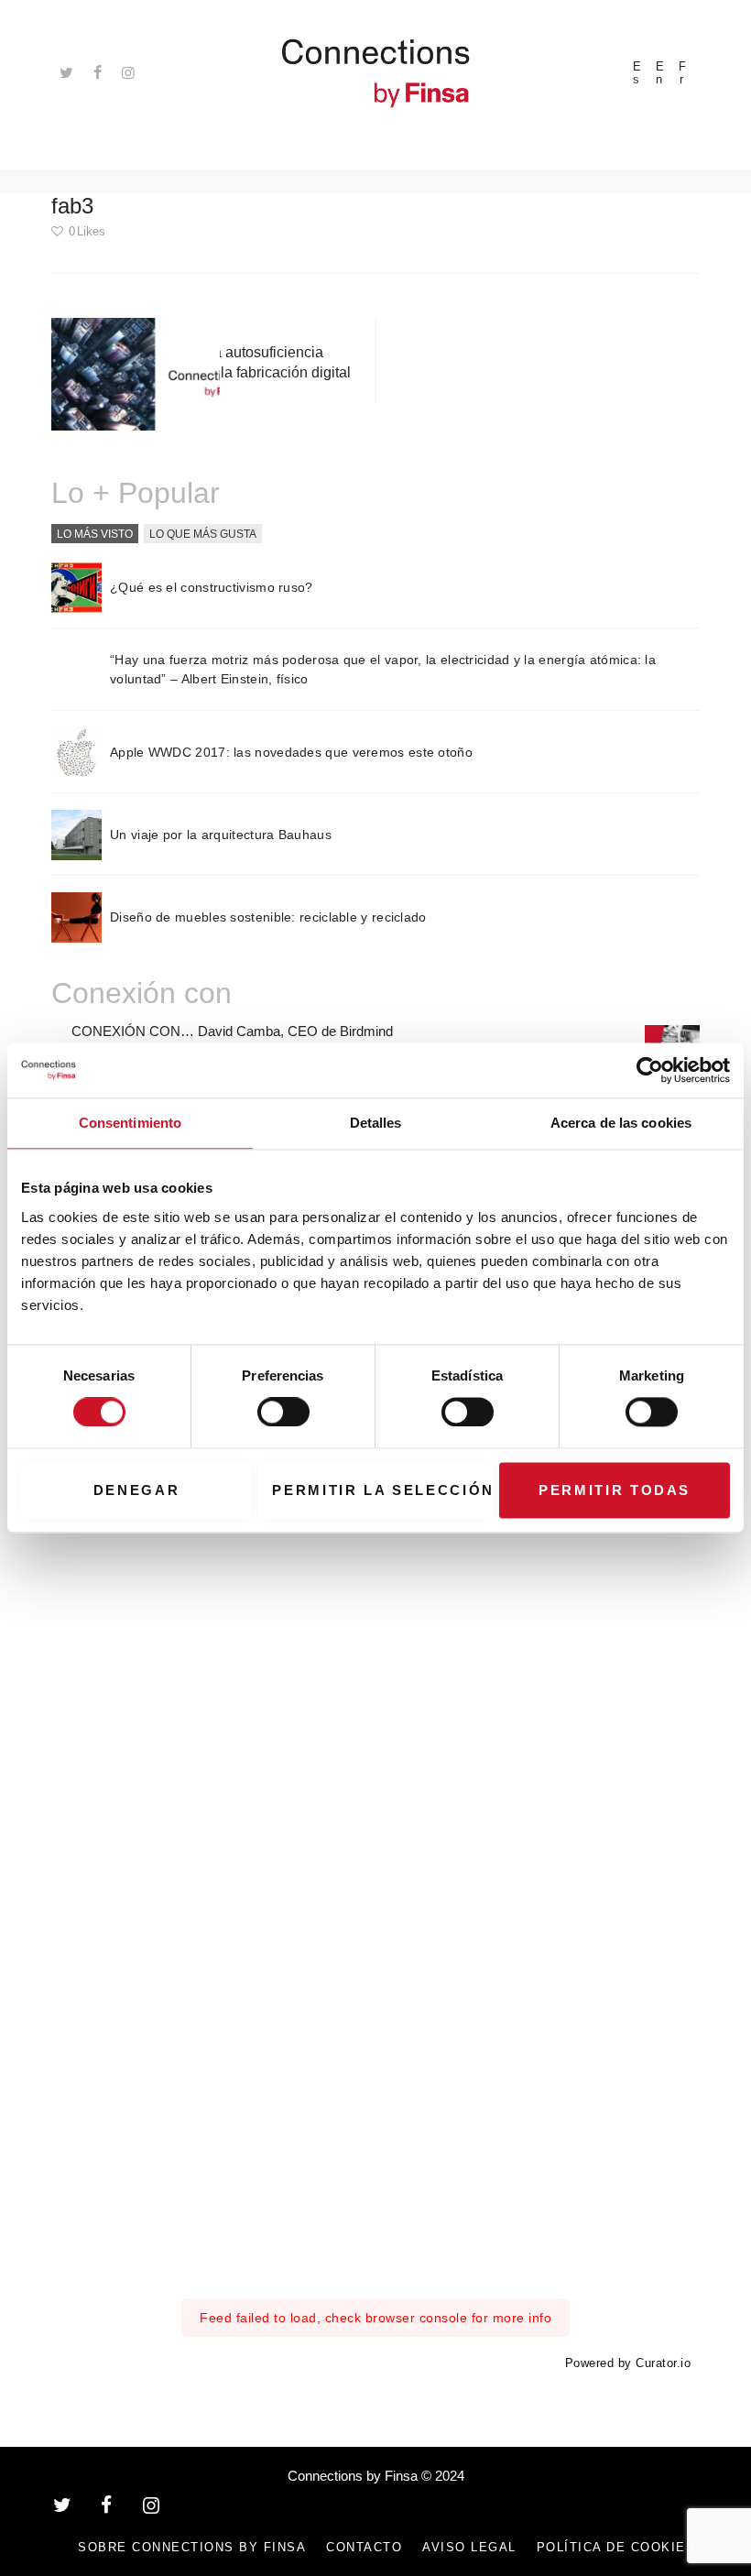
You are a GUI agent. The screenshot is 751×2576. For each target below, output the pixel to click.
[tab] (95, 534)
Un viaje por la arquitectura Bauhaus (221, 835)
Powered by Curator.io (628, 2363)
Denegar (137, 1490)
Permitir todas (615, 1490)
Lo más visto (95, 533)
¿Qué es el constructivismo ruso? (212, 587)
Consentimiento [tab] (130, 1123)
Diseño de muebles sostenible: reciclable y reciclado (268, 917)
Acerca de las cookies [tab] (621, 1123)
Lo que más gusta (203, 533)
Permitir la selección (382, 1490)
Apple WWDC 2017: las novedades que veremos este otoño (291, 752)
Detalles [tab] (376, 1123)
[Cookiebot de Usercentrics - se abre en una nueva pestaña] (650, 1070)
